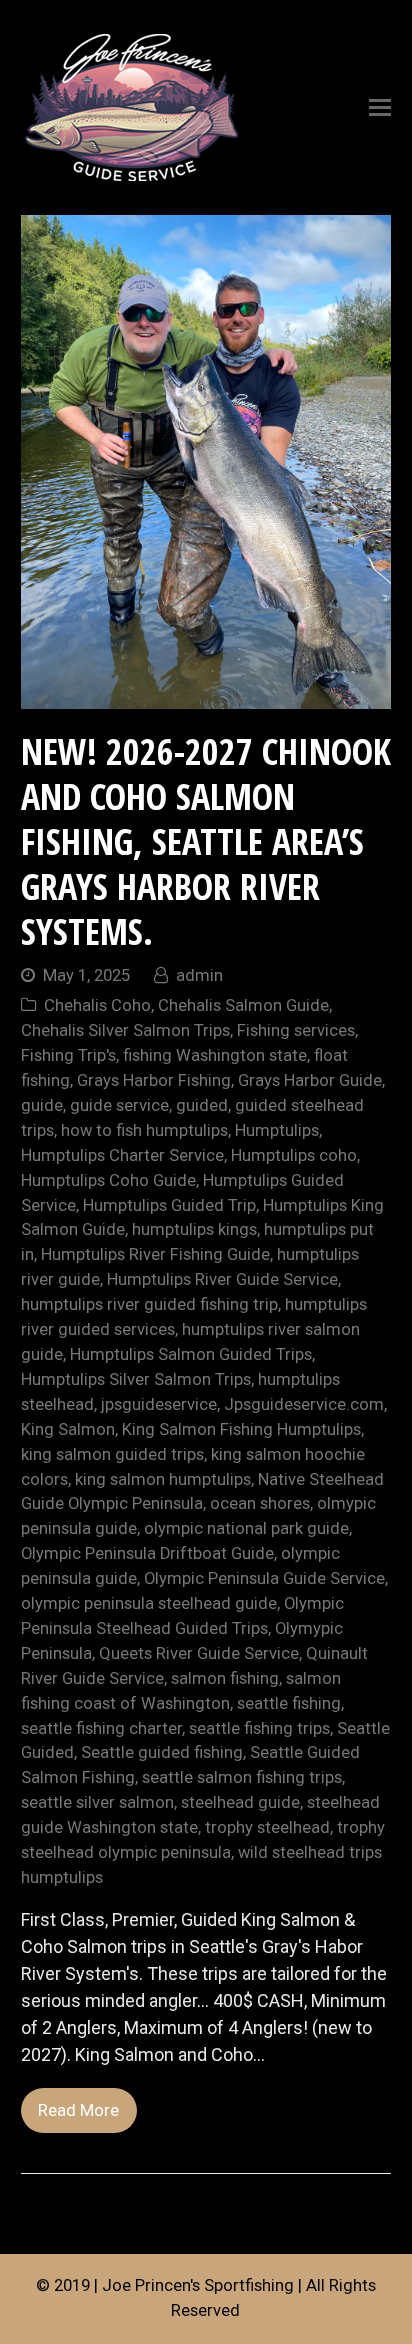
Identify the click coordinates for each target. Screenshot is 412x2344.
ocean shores (260, 1503)
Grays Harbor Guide (310, 1080)
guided (202, 1105)
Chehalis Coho (97, 1005)
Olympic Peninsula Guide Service (264, 1578)
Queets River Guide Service (199, 1653)
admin (199, 975)
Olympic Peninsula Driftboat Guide (147, 1553)
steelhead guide (240, 1802)
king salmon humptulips (163, 1479)
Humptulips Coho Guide (108, 1180)
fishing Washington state (215, 1055)
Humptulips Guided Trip (169, 1205)
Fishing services (296, 1030)
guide (42, 1105)
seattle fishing (289, 1703)
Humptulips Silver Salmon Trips (136, 1379)
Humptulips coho (294, 1155)
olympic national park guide (246, 1528)
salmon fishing (225, 1678)
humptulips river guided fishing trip (149, 1304)
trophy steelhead (267, 1827)
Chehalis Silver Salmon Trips (125, 1030)
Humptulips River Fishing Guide (155, 1254)
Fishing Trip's (68, 1055)
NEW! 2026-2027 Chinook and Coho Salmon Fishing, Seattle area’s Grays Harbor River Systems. (206, 841)
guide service (119, 1105)
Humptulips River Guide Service (222, 1279)
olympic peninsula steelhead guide (149, 1603)
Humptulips (277, 1130)
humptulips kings (194, 1229)
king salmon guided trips (112, 1454)
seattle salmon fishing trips (242, 1777)
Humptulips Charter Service (122, 1155)
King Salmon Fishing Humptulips (241, 1429)
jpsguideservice (159, 1404)
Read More (78, 2110)
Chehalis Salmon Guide (243, 1005)
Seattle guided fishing (162, 1752)
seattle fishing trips (259, 1728)
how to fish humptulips (144, 1130)
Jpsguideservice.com (304, 1404)
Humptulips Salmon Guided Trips (191, 1354)
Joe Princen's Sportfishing (198, 2285)
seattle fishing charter (101, 1728)
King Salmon (68, 1429)
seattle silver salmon (97, 1802)
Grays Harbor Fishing (154, 1080)
